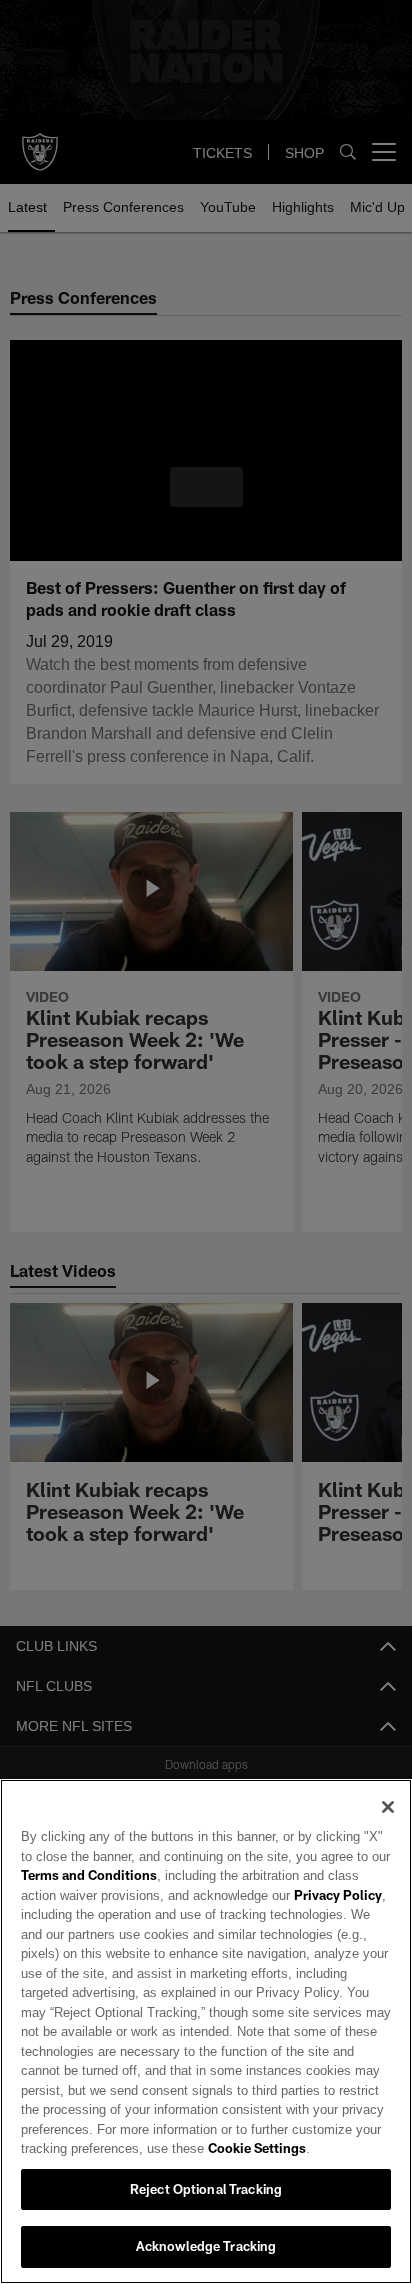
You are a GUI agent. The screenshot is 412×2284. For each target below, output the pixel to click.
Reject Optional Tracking (206, 2189)
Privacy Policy (293, 1895)
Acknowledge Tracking (206, 2246)
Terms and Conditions (89, 1875)
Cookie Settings (201, 2148)
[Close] (388, 1807)
